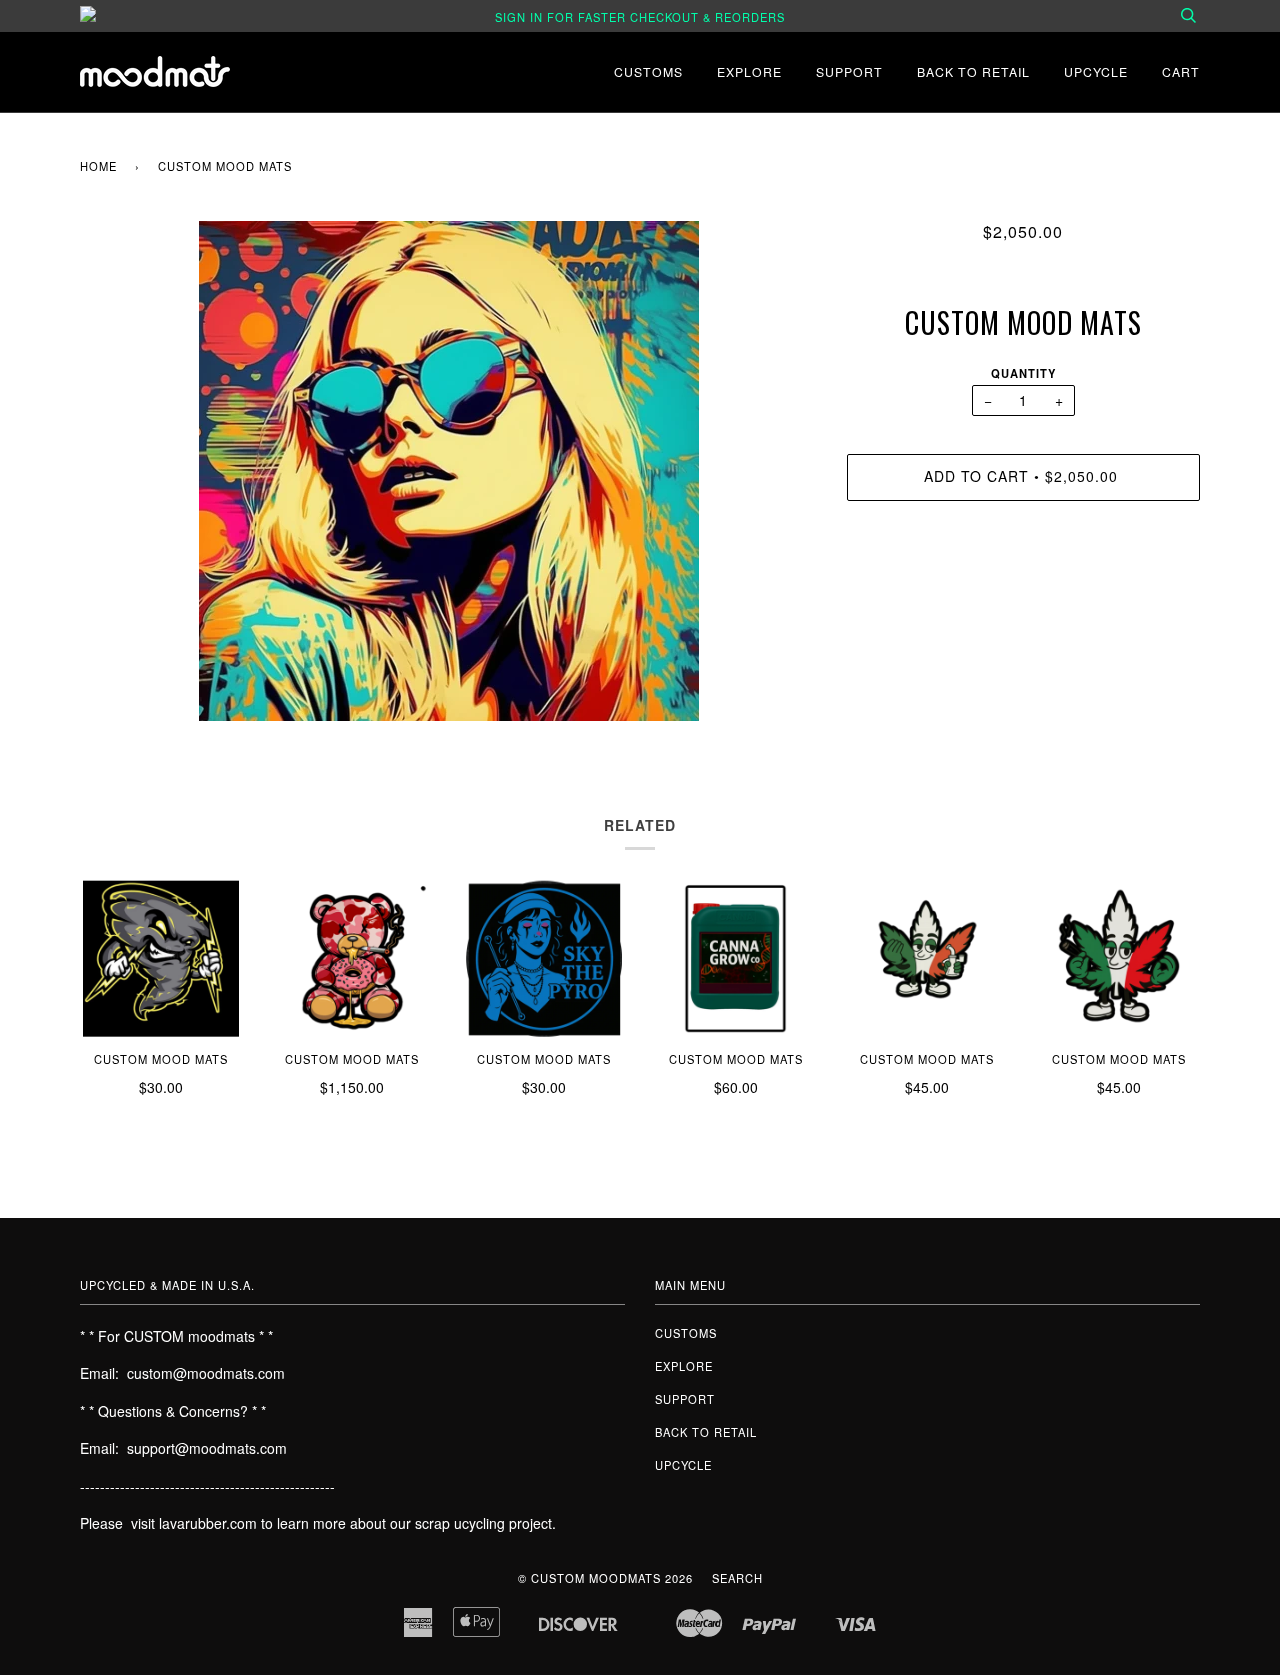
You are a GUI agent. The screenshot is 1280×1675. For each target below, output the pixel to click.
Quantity (1023, 373)
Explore (749, 71)
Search (737, 1578)
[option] (448, 471)
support (849, 71)
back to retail (973, 71)
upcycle (1096, 71)
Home (98, 166)
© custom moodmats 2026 (605, 1578)
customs (648, 71)
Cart (1181, 71)
